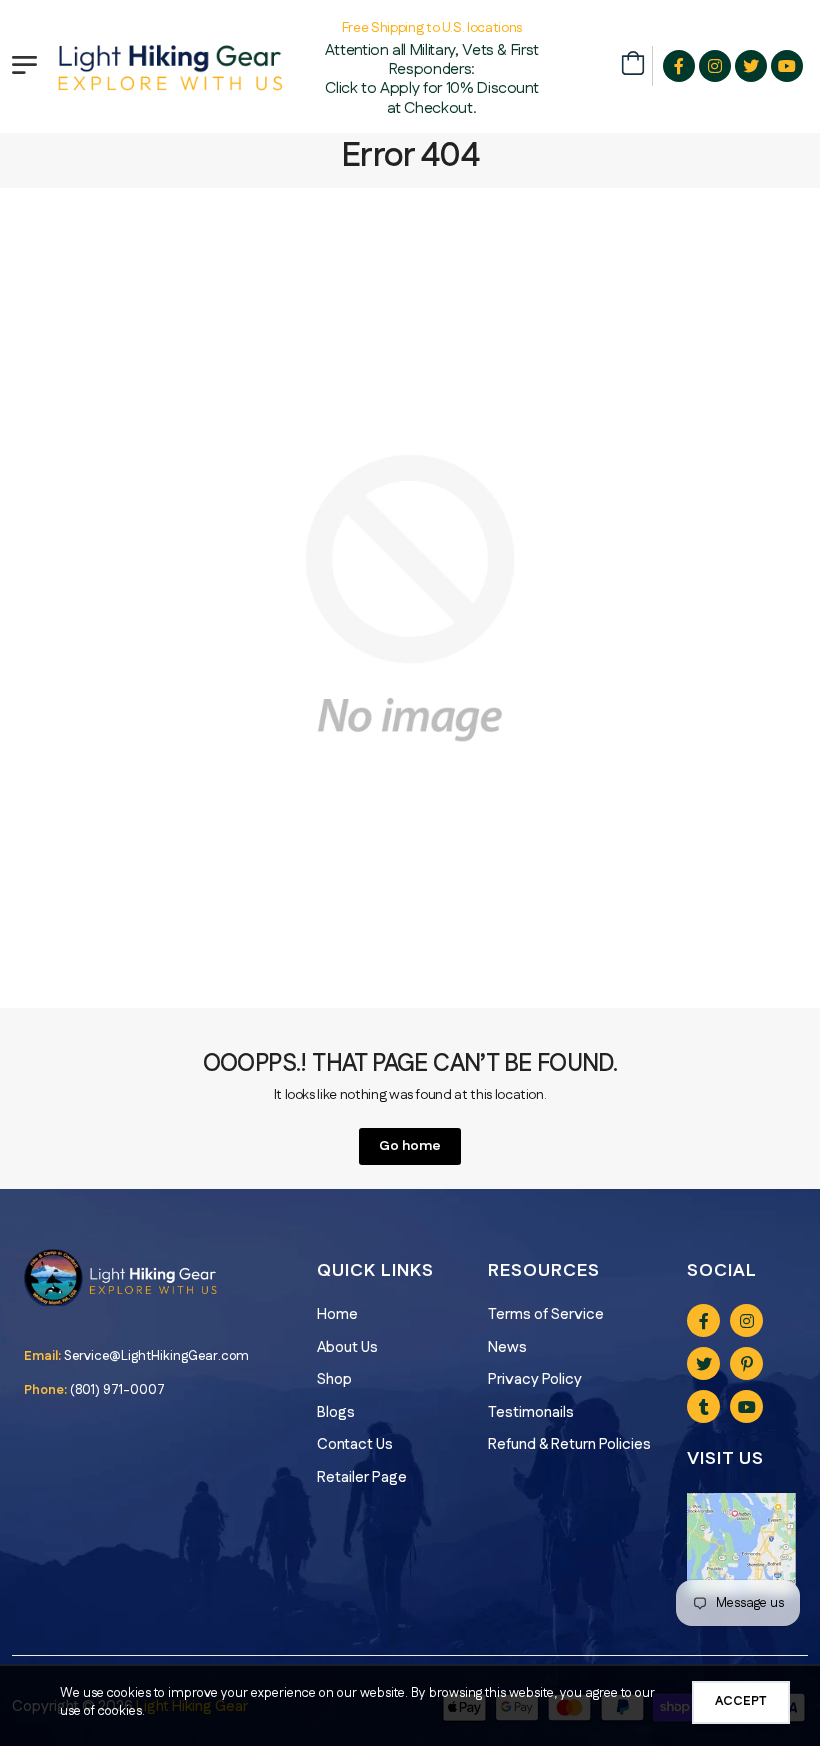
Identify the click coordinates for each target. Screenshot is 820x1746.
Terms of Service (546, 1314)
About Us (347, 1347)
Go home (410, 1146)
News (507, 1347)
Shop (334, 1379)
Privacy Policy (535, 1379)
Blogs (336, 1412)
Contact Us (355, 1444)
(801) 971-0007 (117, 1390)
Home (337, 1314)
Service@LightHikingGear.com (156, 1356)
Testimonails (531, 1412)
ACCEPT (741, 1701)
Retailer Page (362, 1477)
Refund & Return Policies (569, 1444)
